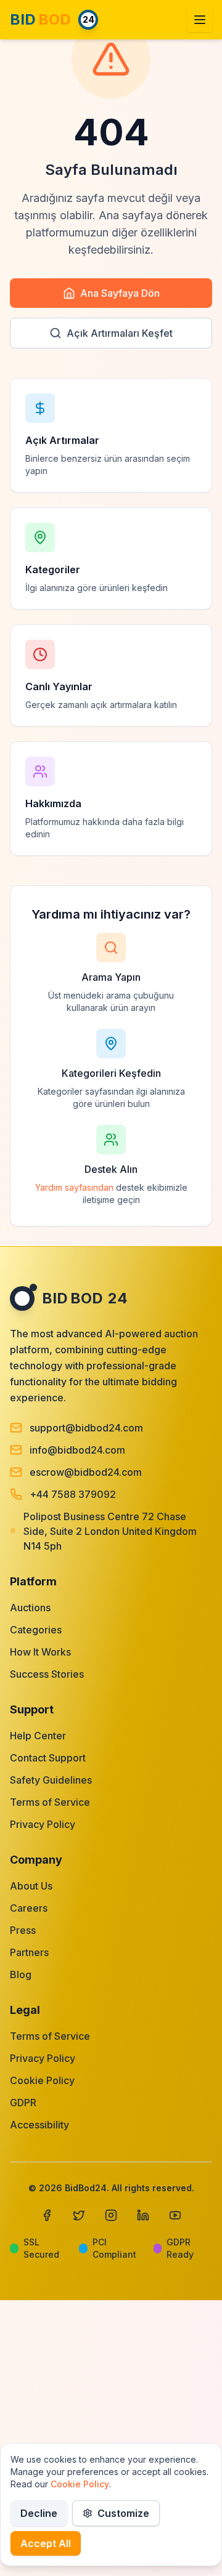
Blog (21, 1974)
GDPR (23, 2103)
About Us (31, 1886)
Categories (36, 1630)
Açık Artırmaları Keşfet (120, 333)
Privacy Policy (43, 1824)
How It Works (40, 1652)
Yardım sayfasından (74, 1187)
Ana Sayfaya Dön (120, 293)
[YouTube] (175, 2215)
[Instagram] (111, 2215)
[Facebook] (47, 2215)
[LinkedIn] (143, 2215)
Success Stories (47, 1674)
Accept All (46, 2543)
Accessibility (39, 2125)
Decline (39, 2513)
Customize (123, 2513)
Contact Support (48, 1758)
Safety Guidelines (51, 1780)
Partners (29, 1952)
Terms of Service (50, 1802)
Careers (29, 1908)
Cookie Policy (42, 2080)
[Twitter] (79, 2215)
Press (23, 1930)
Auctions (30, 1608)
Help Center (38, 1736)
